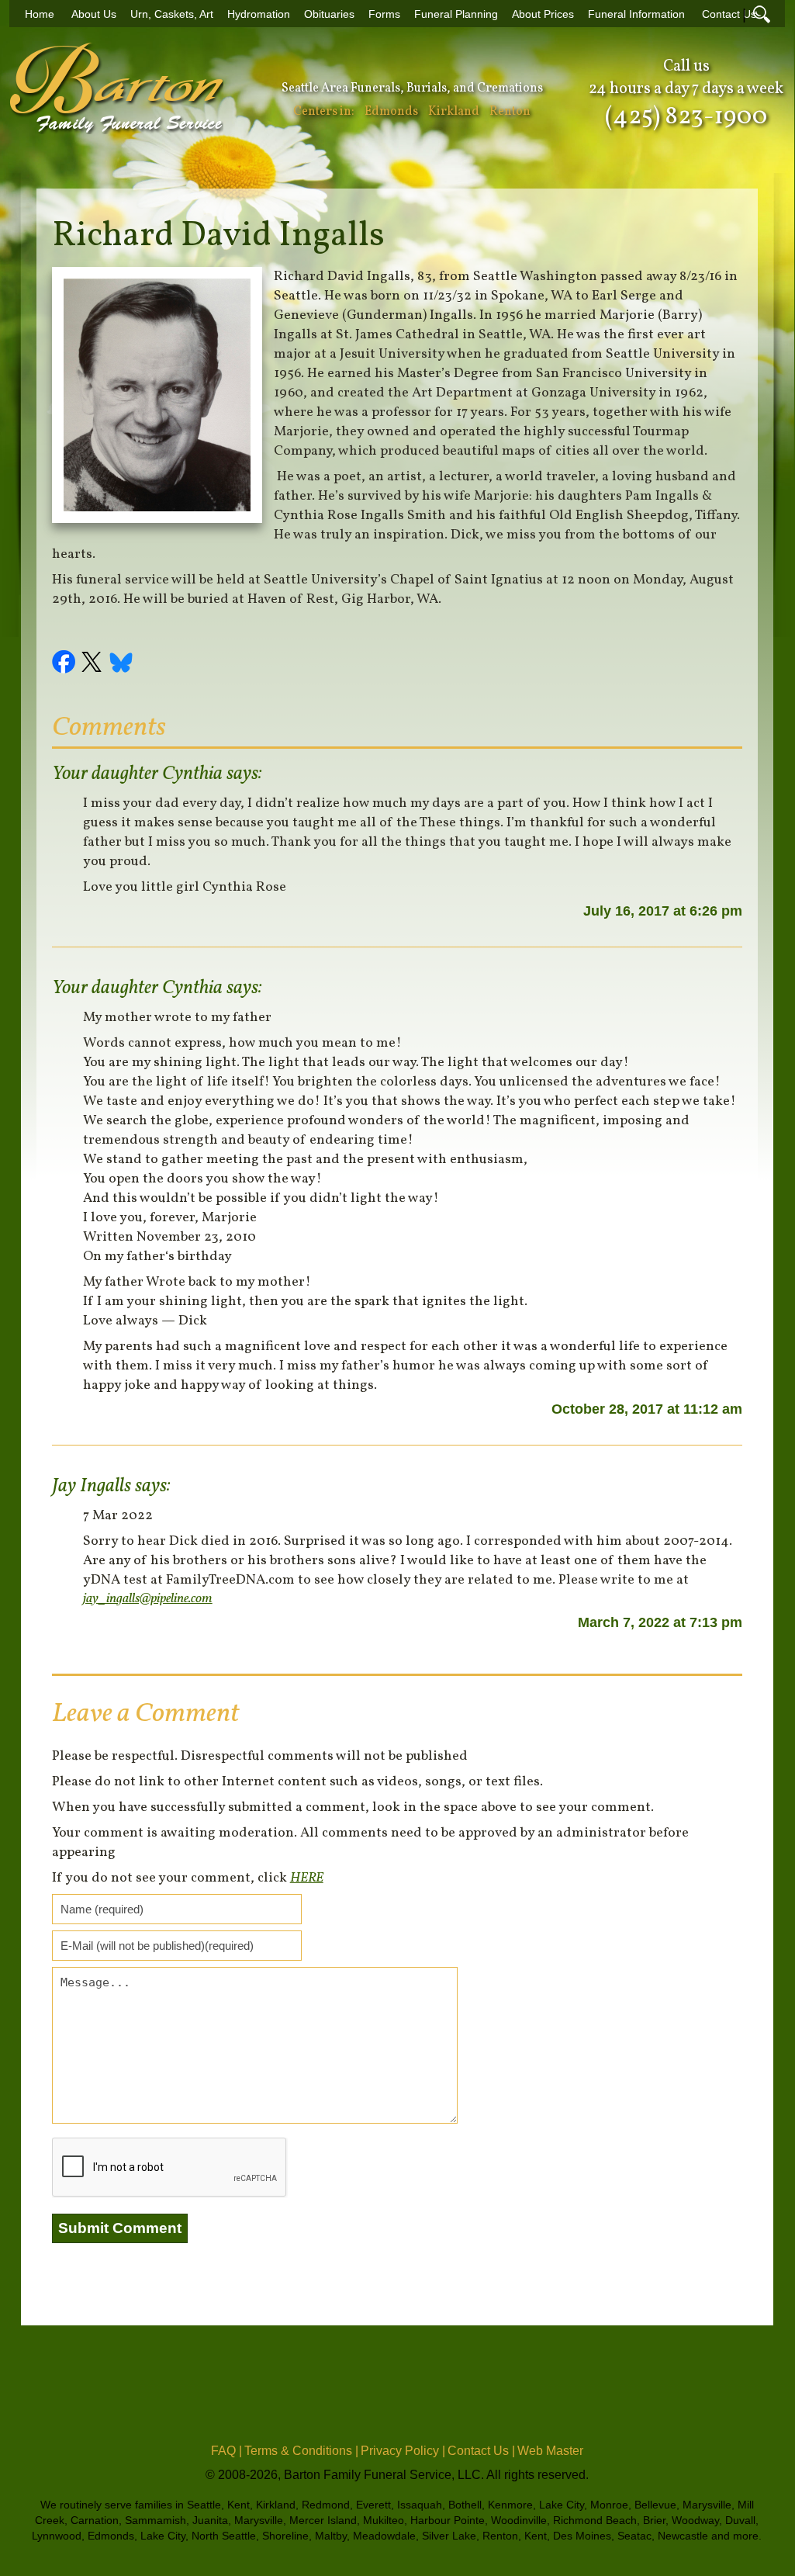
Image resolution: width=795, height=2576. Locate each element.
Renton (510, 112)
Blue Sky (122, 664)
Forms (384, 14)
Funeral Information (636, 14)
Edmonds (391, 112)
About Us (94, 14)
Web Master (550, 2451)
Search (762, 14)
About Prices (543, 14)
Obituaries (329, 14)
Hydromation (259, 14)
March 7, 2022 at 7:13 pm (660, 1622)
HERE (307, 1878)
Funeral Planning (456, 14)
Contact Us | (481, 2451)
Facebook (66, 664)
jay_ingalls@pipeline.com (148, 1599)
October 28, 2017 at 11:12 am (647, 1409)
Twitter (94, 664)
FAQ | (226, 2451)
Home (40, 14)
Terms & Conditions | (301, 2451)
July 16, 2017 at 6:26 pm (663, 911)
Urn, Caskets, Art (172, 14)
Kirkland (454, 112)
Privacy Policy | (403, 2451)
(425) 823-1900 (686, 117)
